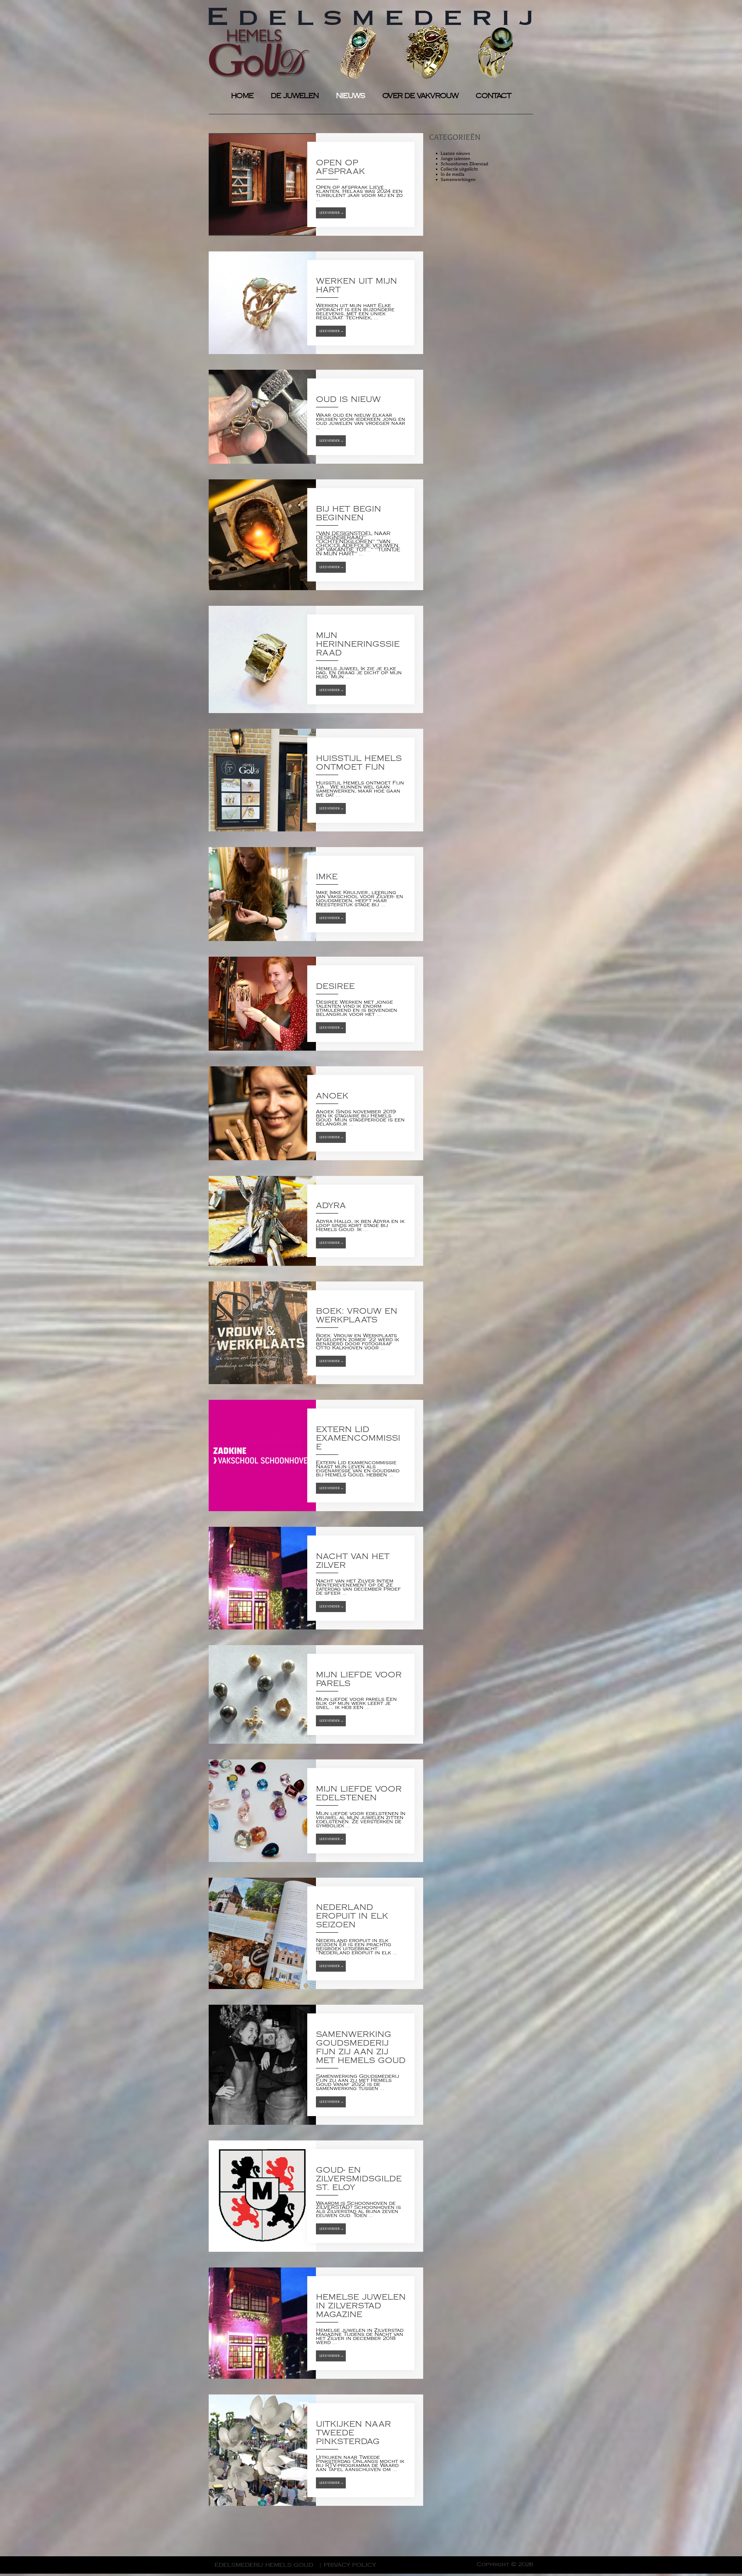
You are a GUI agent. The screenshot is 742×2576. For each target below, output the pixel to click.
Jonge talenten (455, 159)
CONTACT (493, 96)
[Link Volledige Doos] (316, 184)
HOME (242, 96)
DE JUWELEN (295, 96)
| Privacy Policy (347, 2565)
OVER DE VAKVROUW (420, 96)
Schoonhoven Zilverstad (464, 164)
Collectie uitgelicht (459, 169)
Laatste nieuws (455, 153)
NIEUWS (350, 96)
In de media (452, 174)
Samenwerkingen (458, 180)
